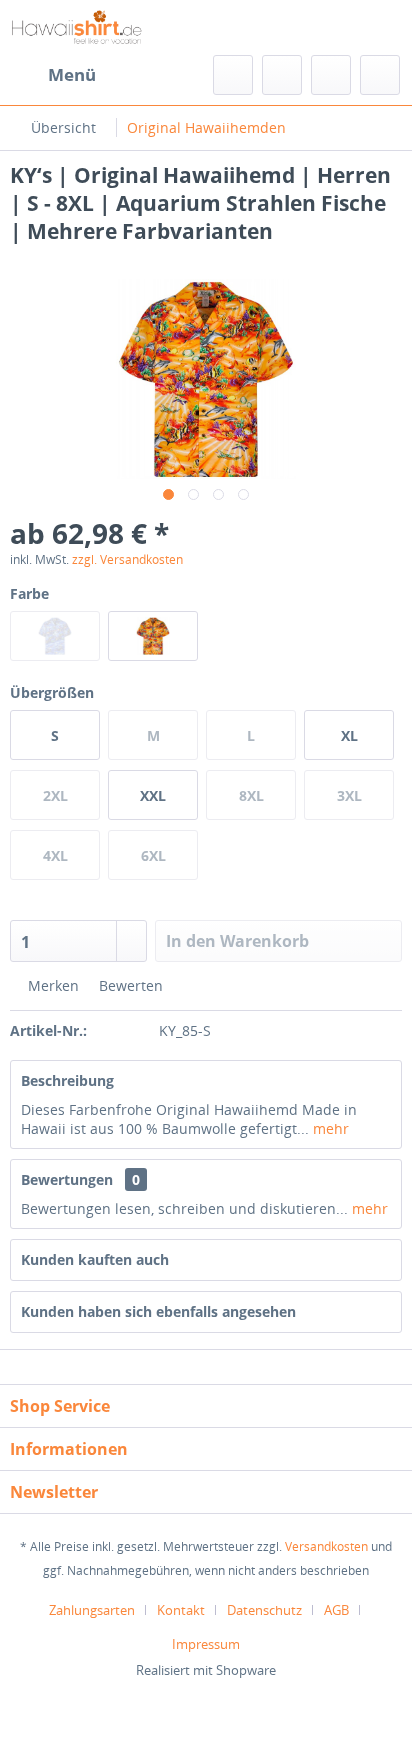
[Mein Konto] (331, 75)
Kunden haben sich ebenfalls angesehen (158, 1311)
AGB (336, 1610)
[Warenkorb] (380, 75)
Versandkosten (326, 1546)
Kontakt (181, 1610)
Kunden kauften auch (95, 1259)
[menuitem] (53, 75)
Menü (72, 74)
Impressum (206, 1644)
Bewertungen (67, 1179)
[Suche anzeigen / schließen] (233, 75)
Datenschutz (264, 1610)
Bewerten (129, 985)
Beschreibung (67, 1080)
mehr (329, 1128)
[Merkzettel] (282, 75)
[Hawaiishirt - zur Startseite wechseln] (76, 27)
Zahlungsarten (92, 1610)
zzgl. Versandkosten (127, 559)
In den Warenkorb (237, 941)
